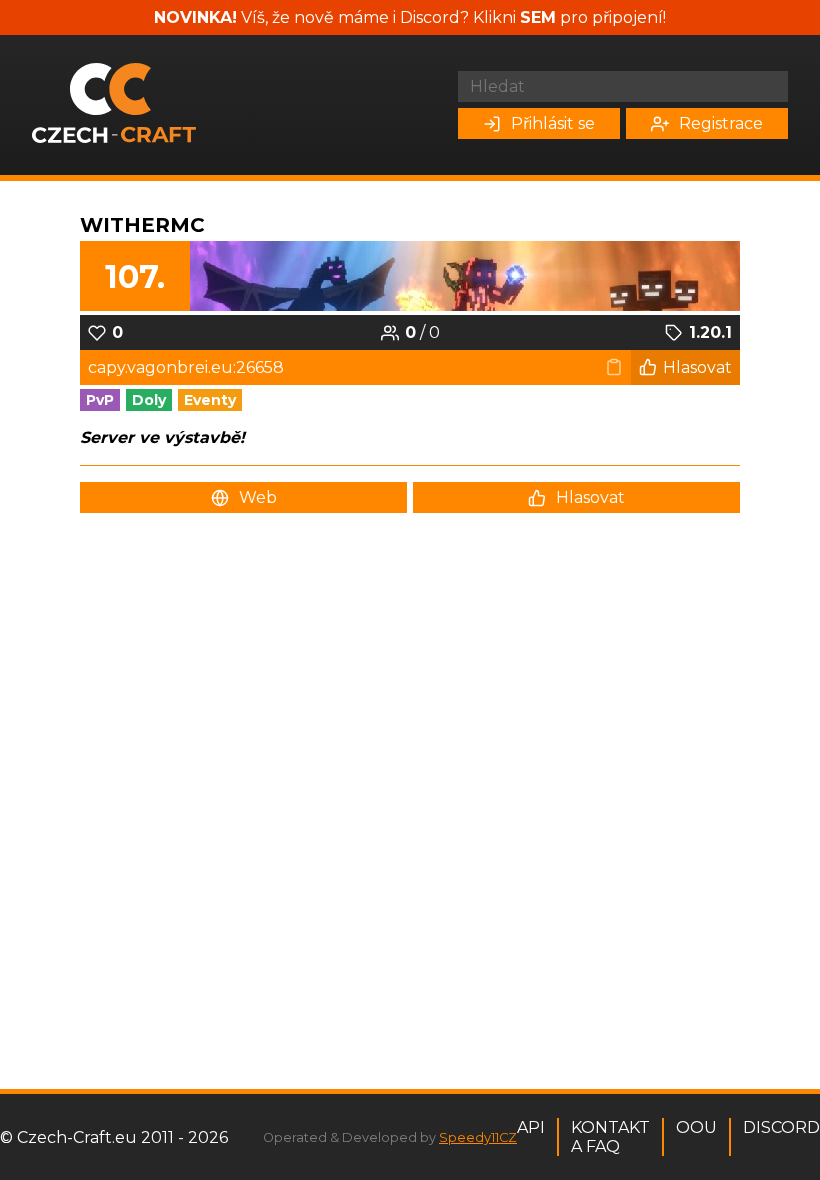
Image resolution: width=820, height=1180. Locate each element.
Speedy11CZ (478, 1137)
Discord (781, 1127)
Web (258, 497)
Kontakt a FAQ (610, 1137)
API (531, 1127)
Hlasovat (697, 367)
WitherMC (142, 225)
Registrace (721, 123)
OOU (696, 1127)
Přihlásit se (553, 123)
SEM (538, 17)
